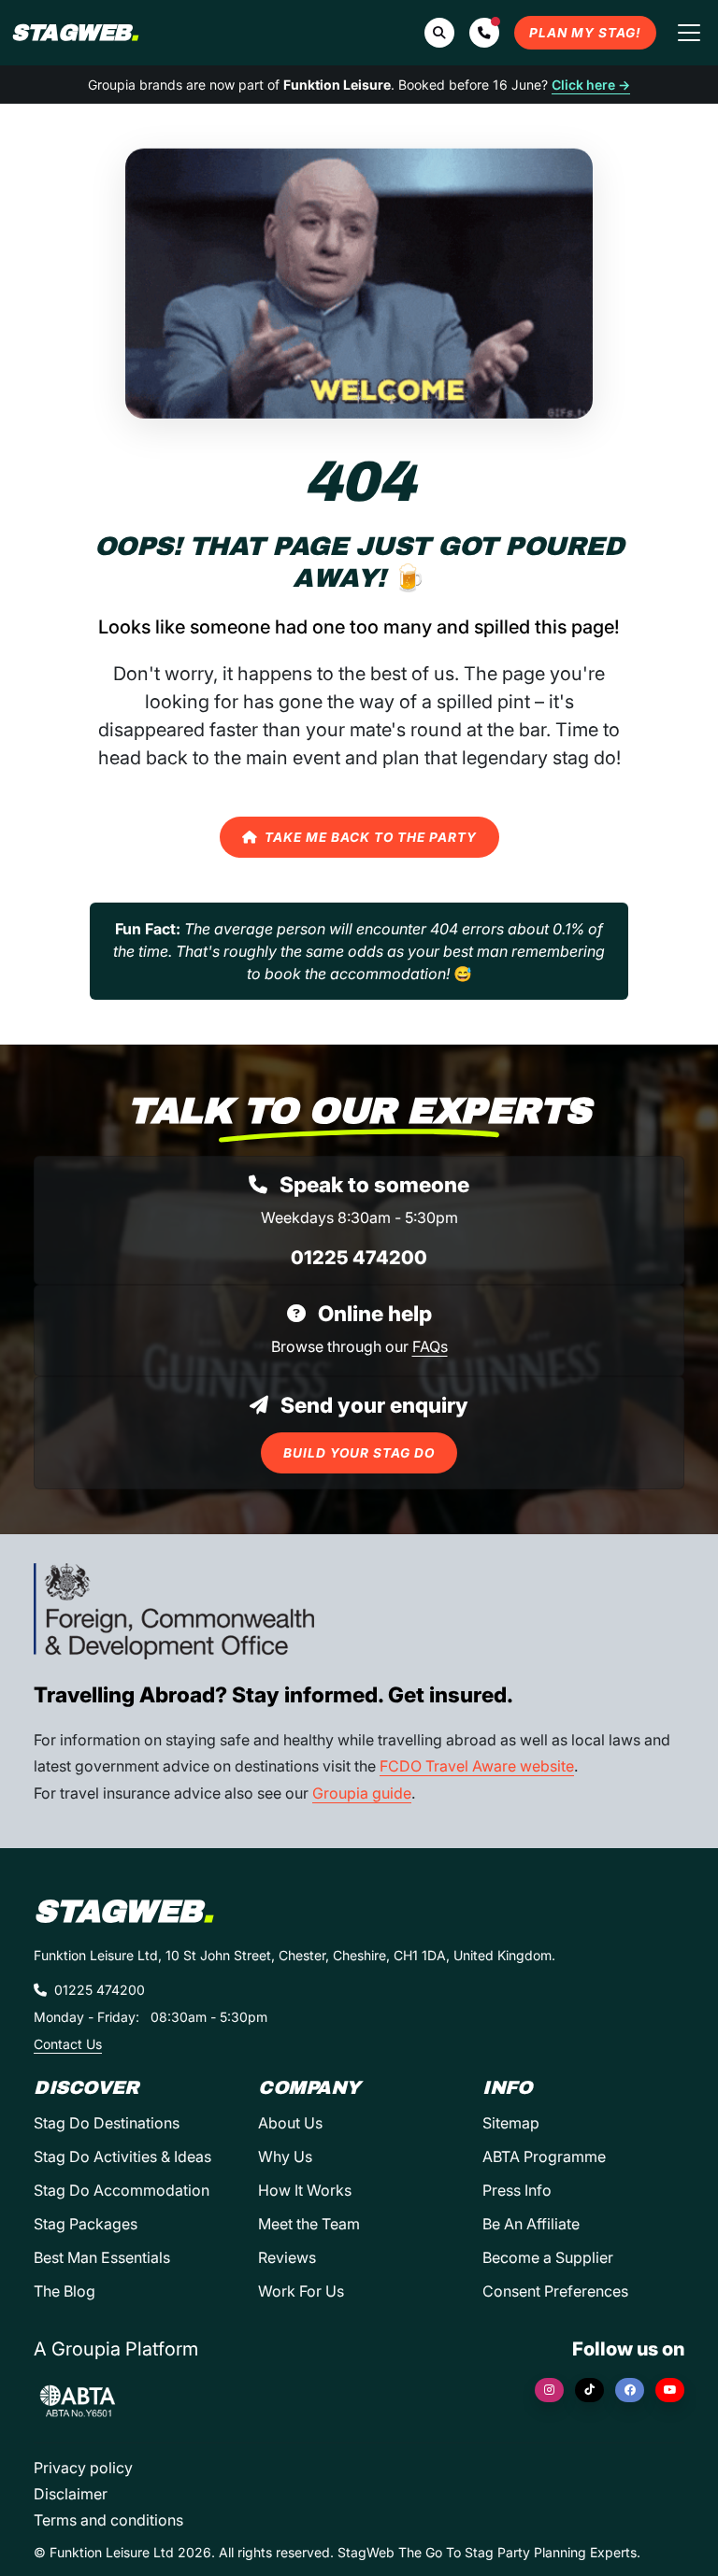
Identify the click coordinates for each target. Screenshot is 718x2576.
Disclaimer (71, 2494)
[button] (484, 33)
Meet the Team (309, 2224)
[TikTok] (589, 2390)
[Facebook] (630, 2390)
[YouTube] (670, 2390)
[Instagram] (549, 2390)
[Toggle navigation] (689, 33)
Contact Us (68, 2044)
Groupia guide (362, 1793)
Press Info (517, 2190)
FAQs (430, 1346)
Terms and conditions (108, 2520)
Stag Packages (86, 2224)
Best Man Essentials (102, 2257)
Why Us (285, 2156)
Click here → (591, 85)
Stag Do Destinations (107, 2123)
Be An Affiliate (531, 2224)
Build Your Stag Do (359, 1453)
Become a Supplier (548, 2257)
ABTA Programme (544, 2156)
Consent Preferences (555, 2291)
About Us (290, 2123)
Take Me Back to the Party (371, 837)
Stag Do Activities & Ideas (122, 2156)
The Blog (65, 2291)
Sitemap (511, 2123)
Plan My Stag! (585, 33)
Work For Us (301, 2291)
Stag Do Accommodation (122, 2190)
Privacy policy (83, 2468)
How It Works (305, 2190)
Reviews (287, 2257)
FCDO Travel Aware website (477, 1766)
